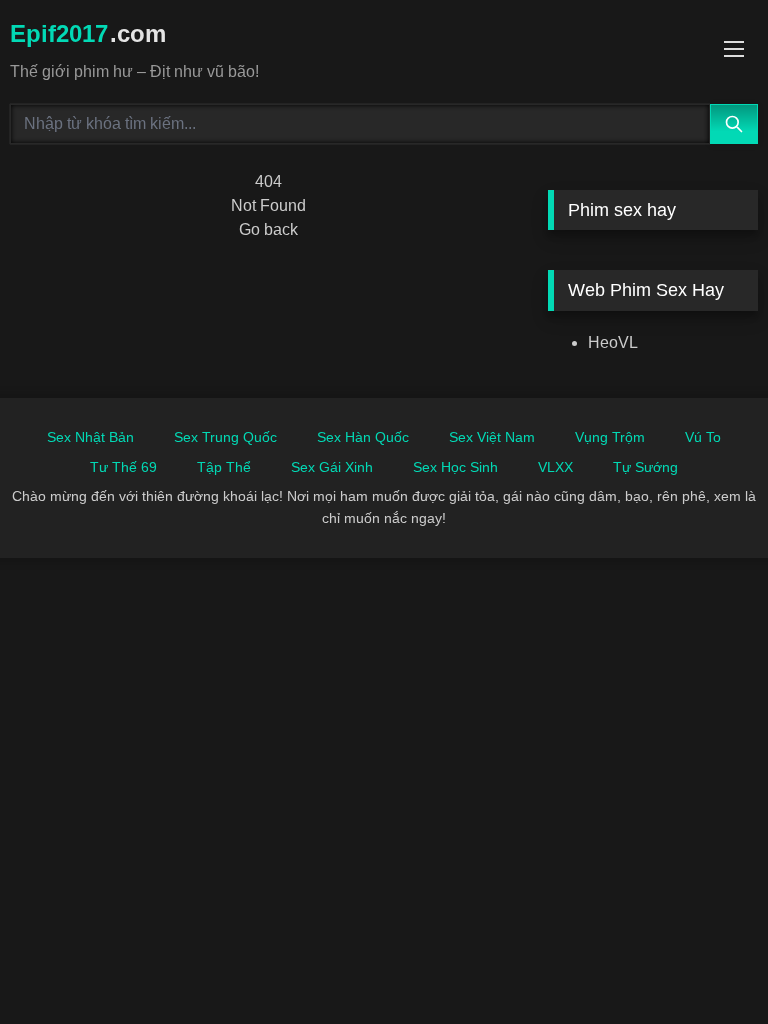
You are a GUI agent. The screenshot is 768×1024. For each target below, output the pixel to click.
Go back (268, 229)
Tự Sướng (645, 467)
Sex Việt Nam (492, 437)
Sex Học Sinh (455, 467)
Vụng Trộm (610, 437)
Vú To (703, 437)
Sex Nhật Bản (90, 437)
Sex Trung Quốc (225, 437)
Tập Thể (224, 467)
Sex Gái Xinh (332, 467)
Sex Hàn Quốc (363, 437)
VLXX (555, 467)
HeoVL (613, 342)
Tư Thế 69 (123, 467)
